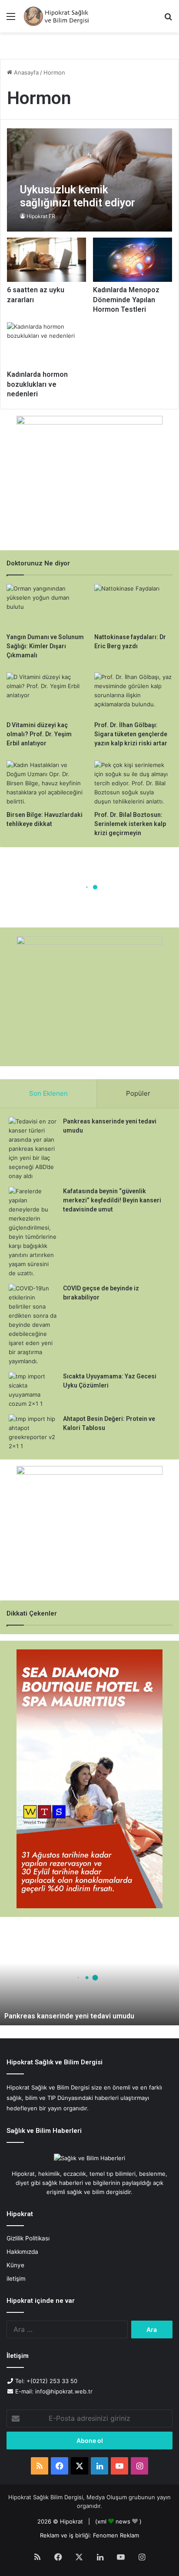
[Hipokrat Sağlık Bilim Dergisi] (56, 16)
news (123, 2521)
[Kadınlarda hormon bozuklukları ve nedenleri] (46, 344)
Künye (15, 2265)
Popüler (138, 1093)
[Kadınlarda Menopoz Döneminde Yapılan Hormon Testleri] (133, 260)
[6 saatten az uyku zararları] (46, 260)
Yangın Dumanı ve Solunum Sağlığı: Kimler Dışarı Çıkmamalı (45, 646)
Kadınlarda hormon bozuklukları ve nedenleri (37, 384)
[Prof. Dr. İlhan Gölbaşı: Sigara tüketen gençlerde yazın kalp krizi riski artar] (133, 694)
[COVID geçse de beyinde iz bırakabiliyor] (33, 1325)
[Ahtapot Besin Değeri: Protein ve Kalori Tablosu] (33, 1433)
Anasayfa (25, 72)
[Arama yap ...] (168, 19)
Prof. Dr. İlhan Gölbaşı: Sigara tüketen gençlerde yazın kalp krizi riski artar (131, 734)
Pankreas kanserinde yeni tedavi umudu (69, 2016)
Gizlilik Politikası (28, 2238)
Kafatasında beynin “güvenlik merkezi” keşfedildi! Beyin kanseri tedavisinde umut (112, 1200)
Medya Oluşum (107, 2497)
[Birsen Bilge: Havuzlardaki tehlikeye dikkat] (46, 783)
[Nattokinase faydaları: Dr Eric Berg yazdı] (133, 606)
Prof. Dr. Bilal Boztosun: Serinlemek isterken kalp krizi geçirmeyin (130, 824)
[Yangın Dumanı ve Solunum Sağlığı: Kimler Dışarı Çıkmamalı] (46, 606)
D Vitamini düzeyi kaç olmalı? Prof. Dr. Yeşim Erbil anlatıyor (39, 734)
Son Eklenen (48, 1093)
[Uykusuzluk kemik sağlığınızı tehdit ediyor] (89, 180)
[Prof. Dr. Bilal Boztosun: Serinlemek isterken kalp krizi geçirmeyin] (133, 783)
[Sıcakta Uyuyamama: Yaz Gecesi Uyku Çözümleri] (33, 1390)
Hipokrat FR (41, 216)
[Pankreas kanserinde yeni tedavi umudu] (33, 1149)
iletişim (16, 2279)
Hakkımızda (22, 2252)
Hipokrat (71, 2521)
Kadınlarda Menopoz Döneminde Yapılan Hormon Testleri (126, 300)
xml (102, 2521)
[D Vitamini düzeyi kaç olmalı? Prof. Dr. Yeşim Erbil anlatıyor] (46, 694)
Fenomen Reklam (116, 2535)
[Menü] (11, 19)
